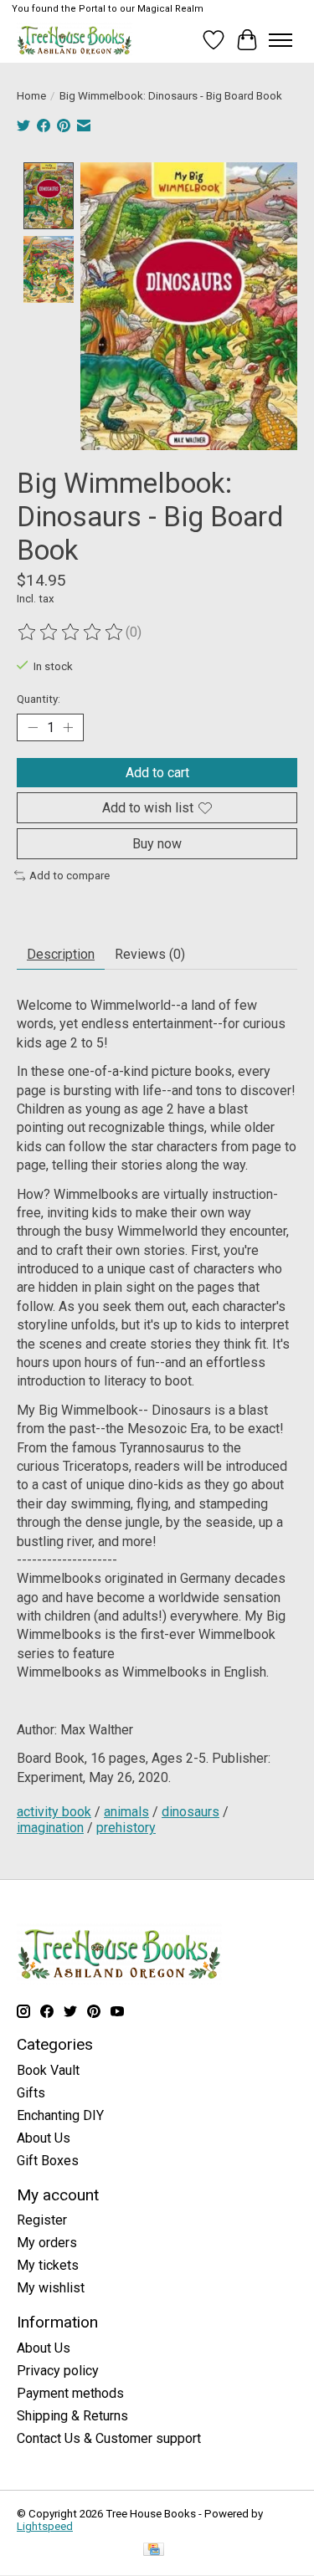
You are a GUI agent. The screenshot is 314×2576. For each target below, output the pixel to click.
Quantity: (39, 699)
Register (42, 2220)
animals (126, 1812)
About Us (44, 2138)
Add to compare (69, 876)
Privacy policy (58, 2371)
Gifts (31, 2093)
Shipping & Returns (72, 2416)
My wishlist (51, 2288)
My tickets (48, 2265)
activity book (54, 1812)
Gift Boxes (48, 2161)
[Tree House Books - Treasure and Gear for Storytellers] (75, 40)
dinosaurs (190, 1812)
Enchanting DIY (60, 2115)
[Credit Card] (154, 2550)
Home (31, 96)
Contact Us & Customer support (109, 2438)
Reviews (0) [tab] (150, 954)
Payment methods (70, 2393)
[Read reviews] (71, 632)
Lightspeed (45, 2526)
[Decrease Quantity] (33, 727)
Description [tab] (61, 954)
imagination (50, 1828)
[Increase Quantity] (68, 727)
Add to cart (157, 773)
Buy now (157, 844)
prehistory (126, 1828)
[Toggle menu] (281, 40)
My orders (47, 2243)
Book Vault (48, 2070)
